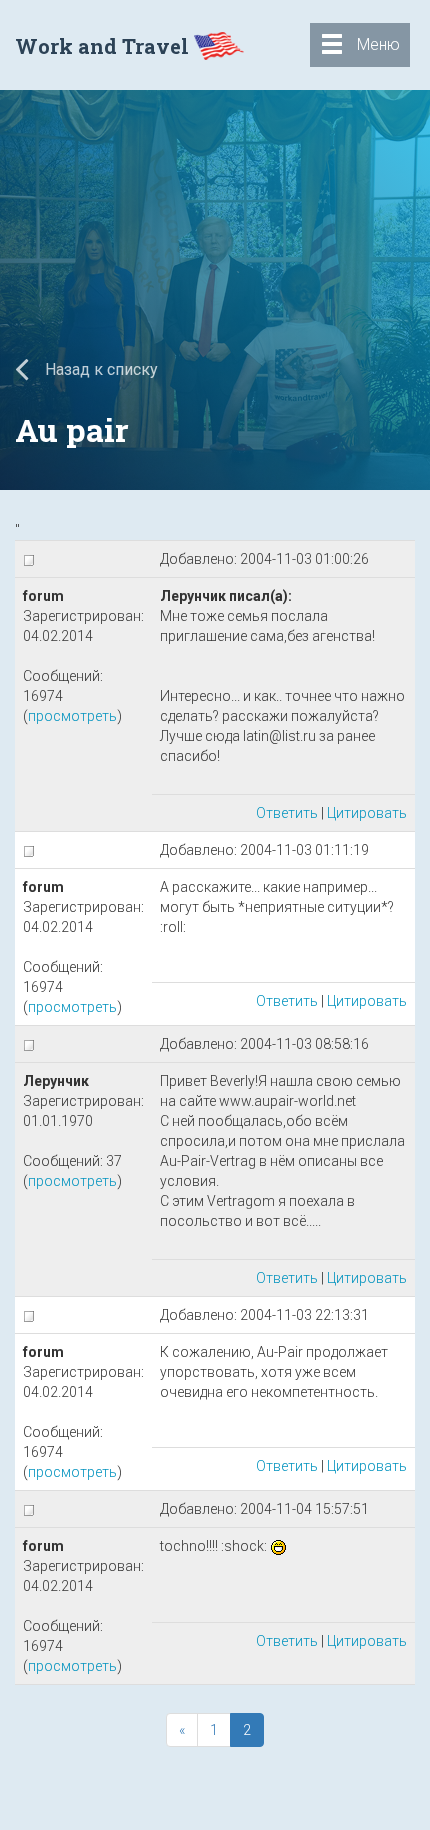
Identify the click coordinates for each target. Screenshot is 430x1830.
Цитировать (367, 813)
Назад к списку (99, 369)
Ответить (287, 813)
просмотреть (72, 716)
